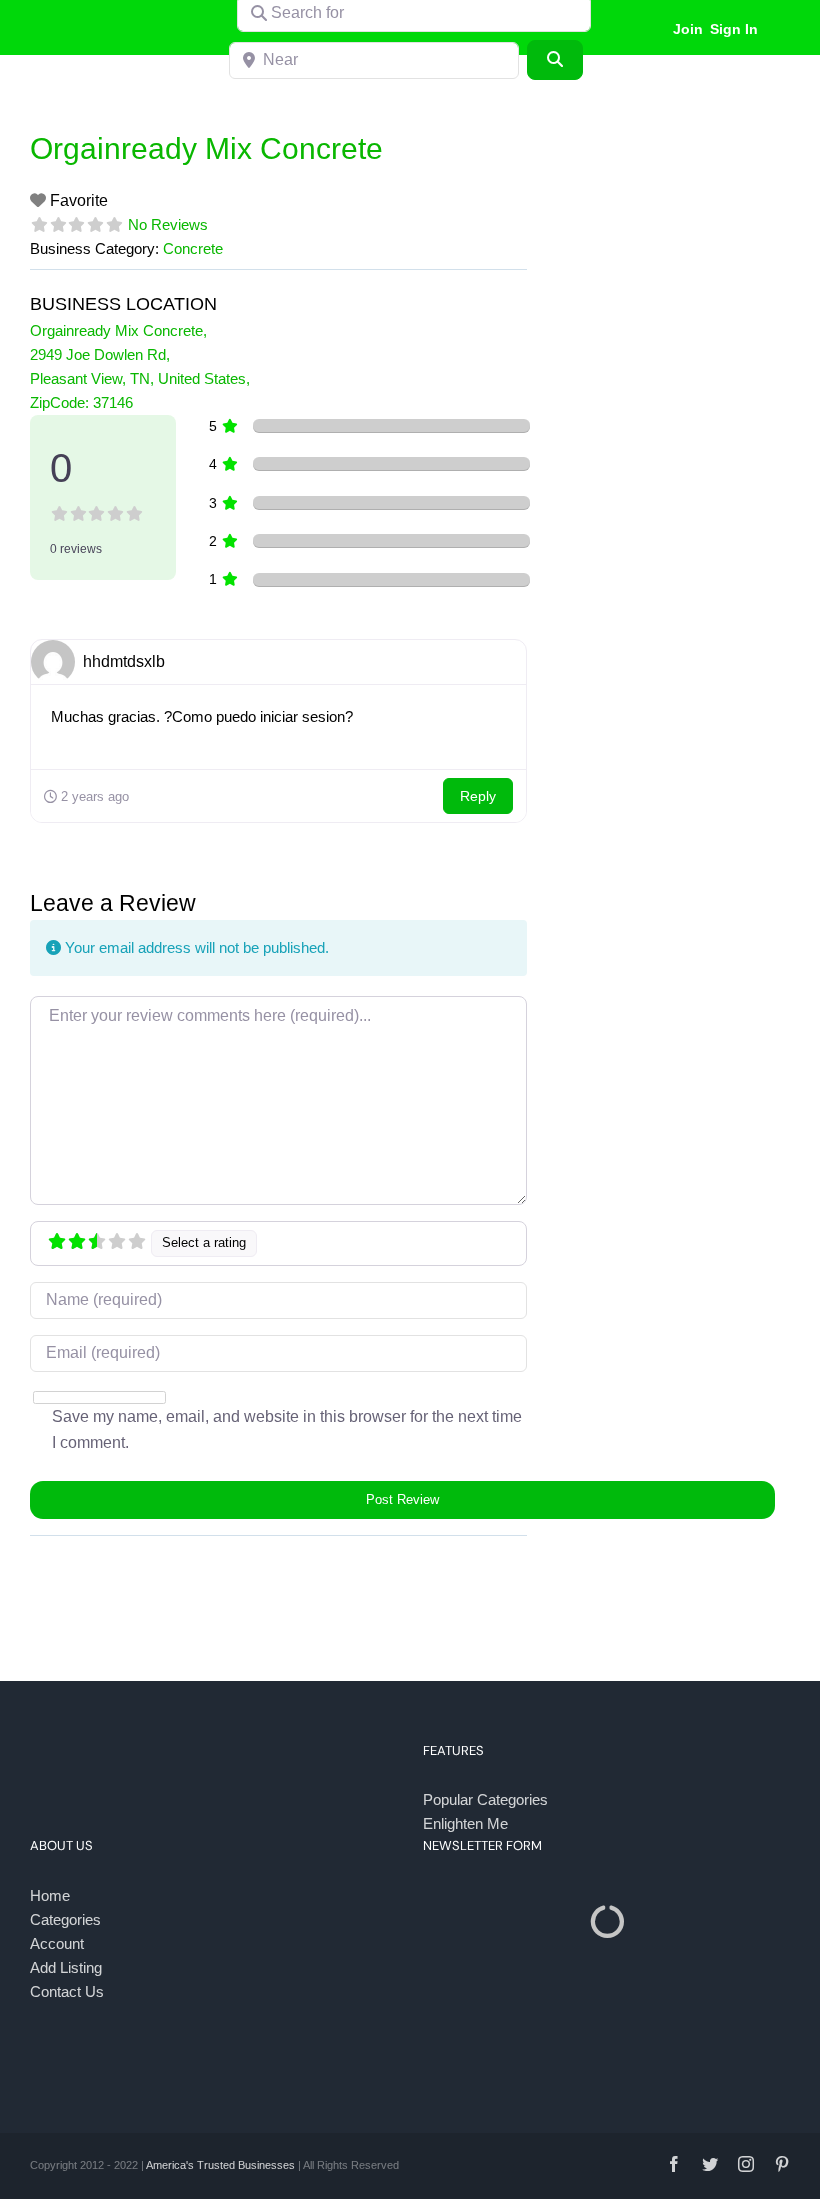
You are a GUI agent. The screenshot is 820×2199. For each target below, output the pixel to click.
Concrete (193, 248)
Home (50, 1895)
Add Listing (66, 1967)
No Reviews (168, 224)
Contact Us (67, 1991)
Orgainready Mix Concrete (206, 148)
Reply (478, 796)
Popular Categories (485, 1799)
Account (57, 1943)
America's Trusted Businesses (220, 2165)
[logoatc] (113, 12)
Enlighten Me (465, 1823)
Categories (65, 1919)
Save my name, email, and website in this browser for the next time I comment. (287, 1429)
